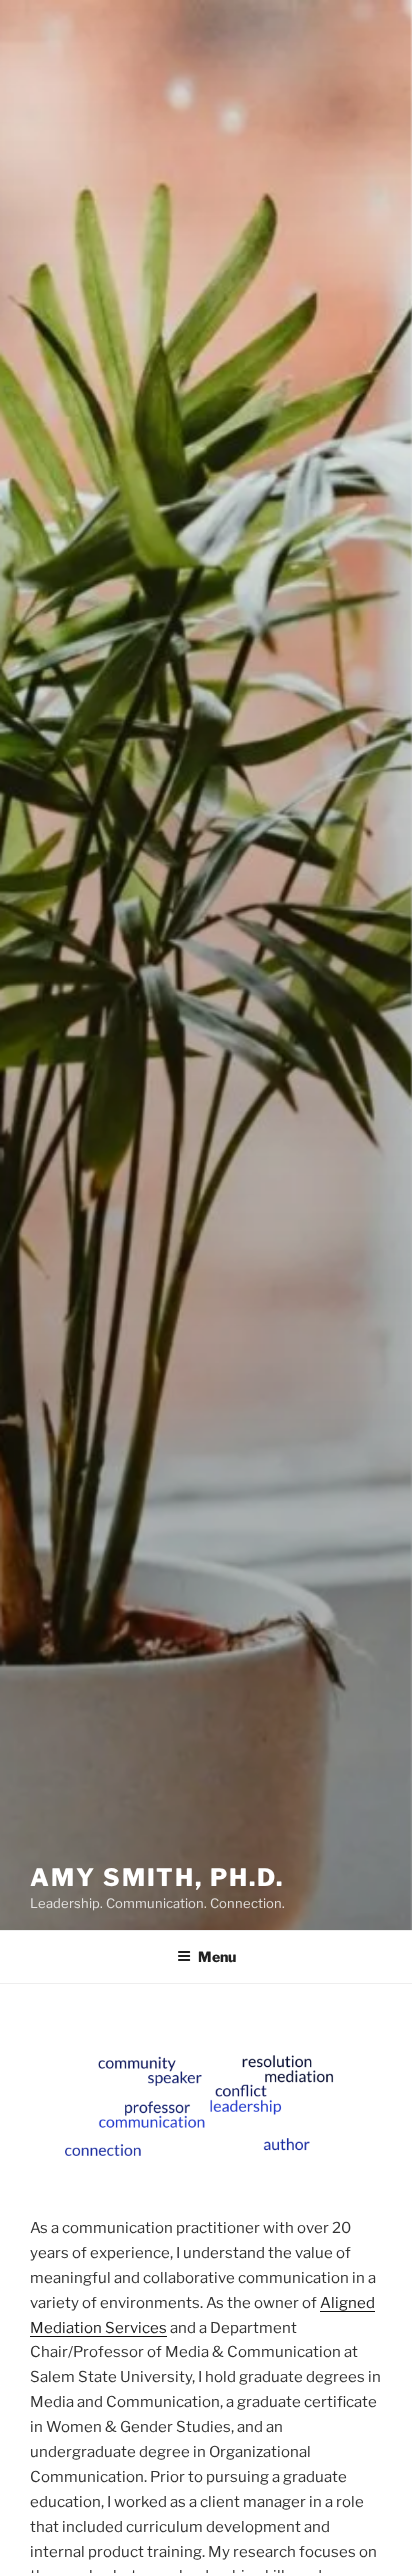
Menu (217, 1956)
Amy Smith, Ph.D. (157, 1877)
